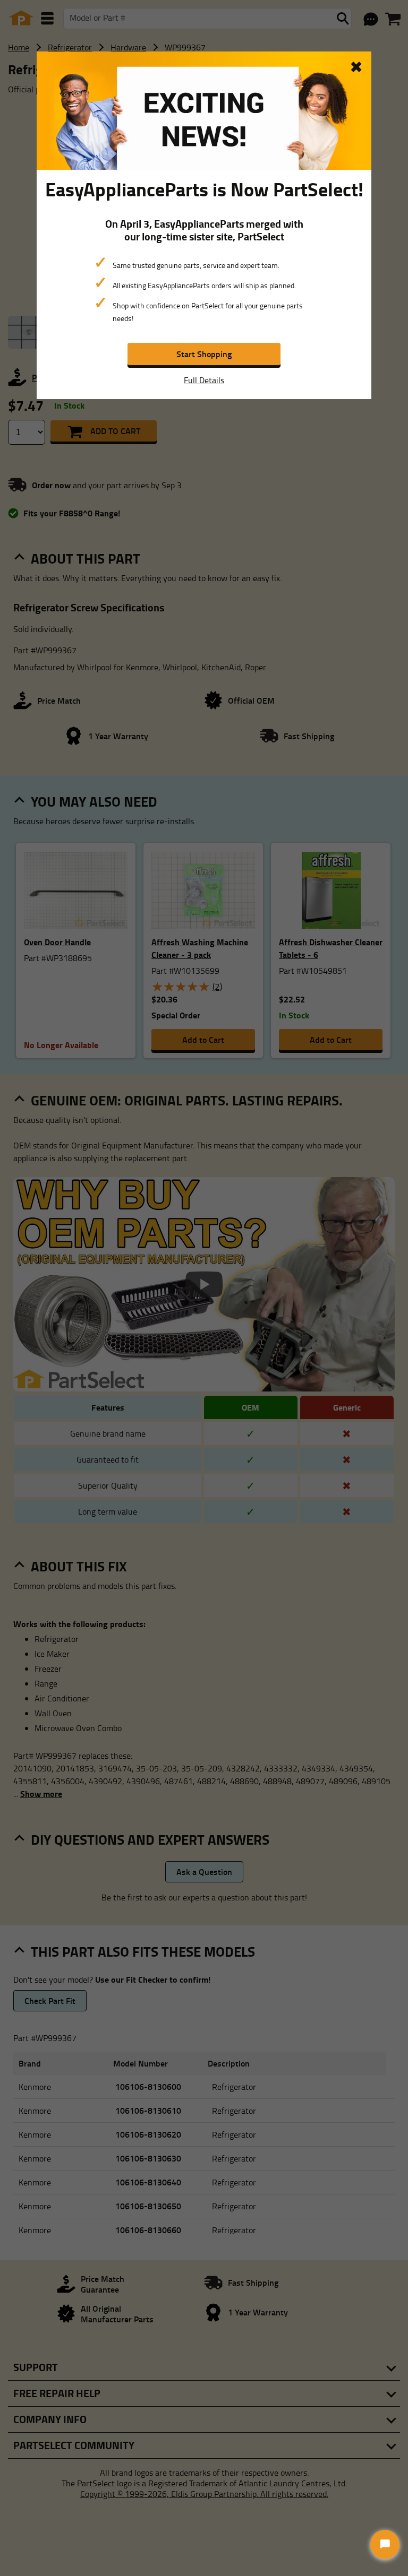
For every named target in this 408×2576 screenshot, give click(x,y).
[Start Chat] (385, 2544)
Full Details (204, 380)
